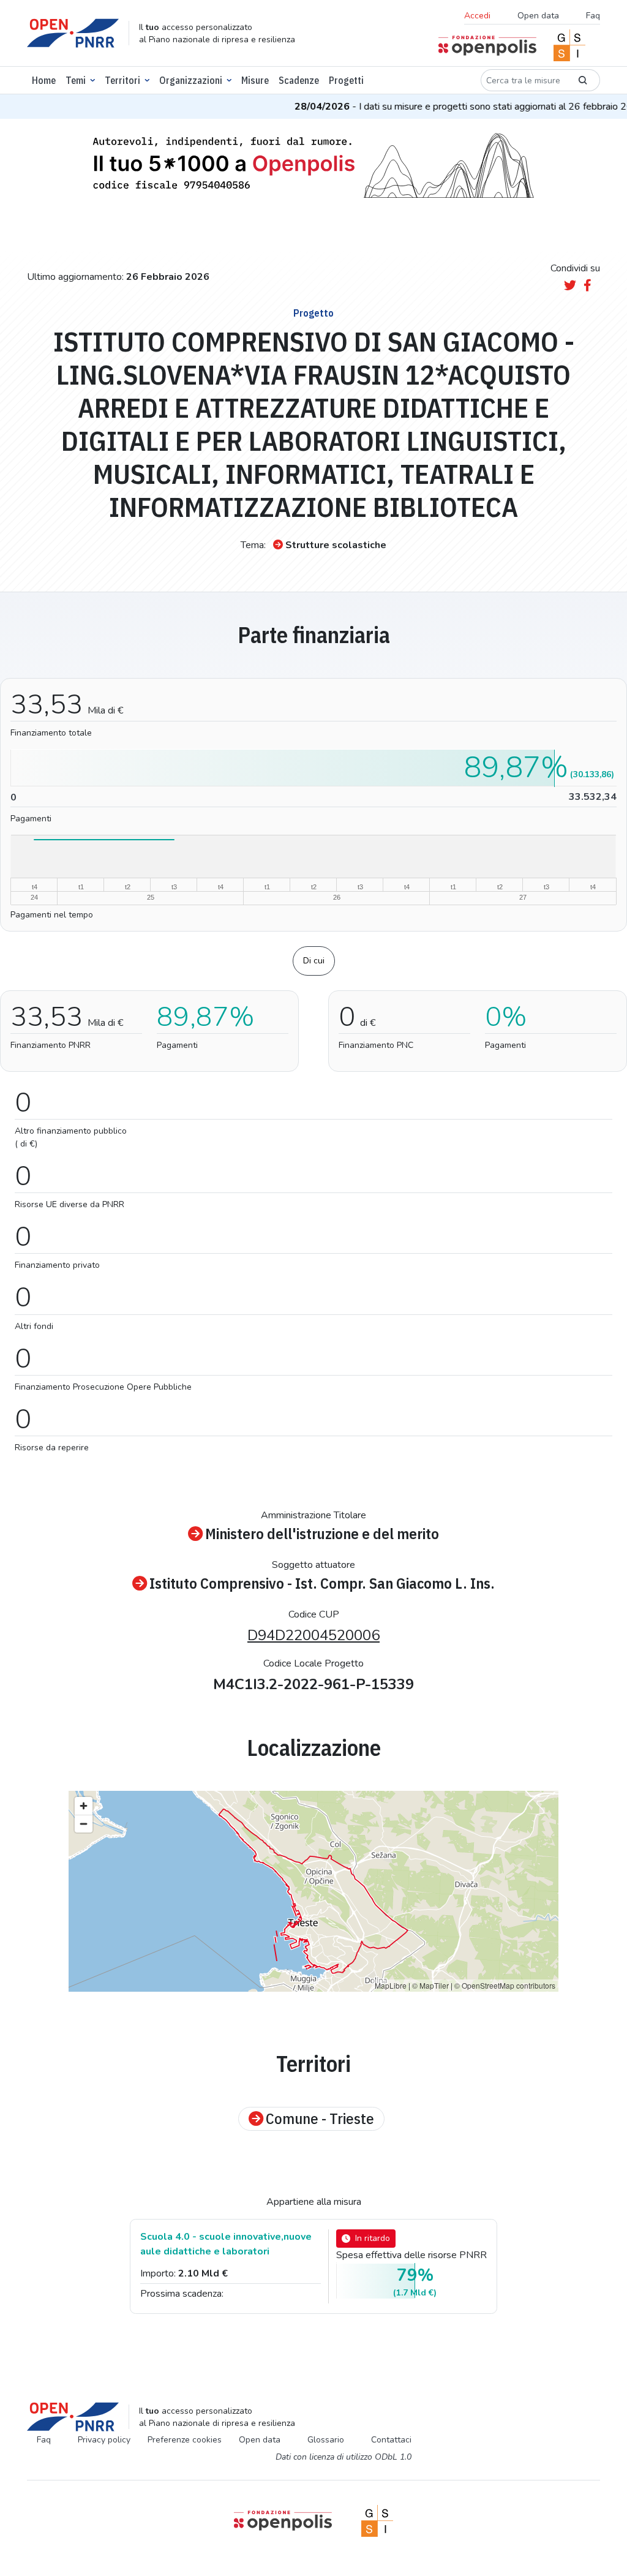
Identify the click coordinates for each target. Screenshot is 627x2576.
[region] (313, 1891)
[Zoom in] (84, 1806)
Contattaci (391, 2440)
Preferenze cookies (185, 2440)
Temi (76, 80)
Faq (593, 16)
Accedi (477, 16)
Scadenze (299, 80)
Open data (538, 16)
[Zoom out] (84, 1824)
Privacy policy (104, 2440)
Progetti (346, 80)
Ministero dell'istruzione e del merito (322, 1534)
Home (44, 80)
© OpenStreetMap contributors (505, 1985)
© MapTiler (430, 1985)
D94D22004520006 (313, 1635)
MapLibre (391, 1985)
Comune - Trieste (320, 2119)
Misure (255, 80)
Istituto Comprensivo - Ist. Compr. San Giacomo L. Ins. (322, 1584)
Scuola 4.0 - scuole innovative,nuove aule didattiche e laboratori (226, 2244)
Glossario (326, 2440)
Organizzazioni (191, 80)
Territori (122, 80)
